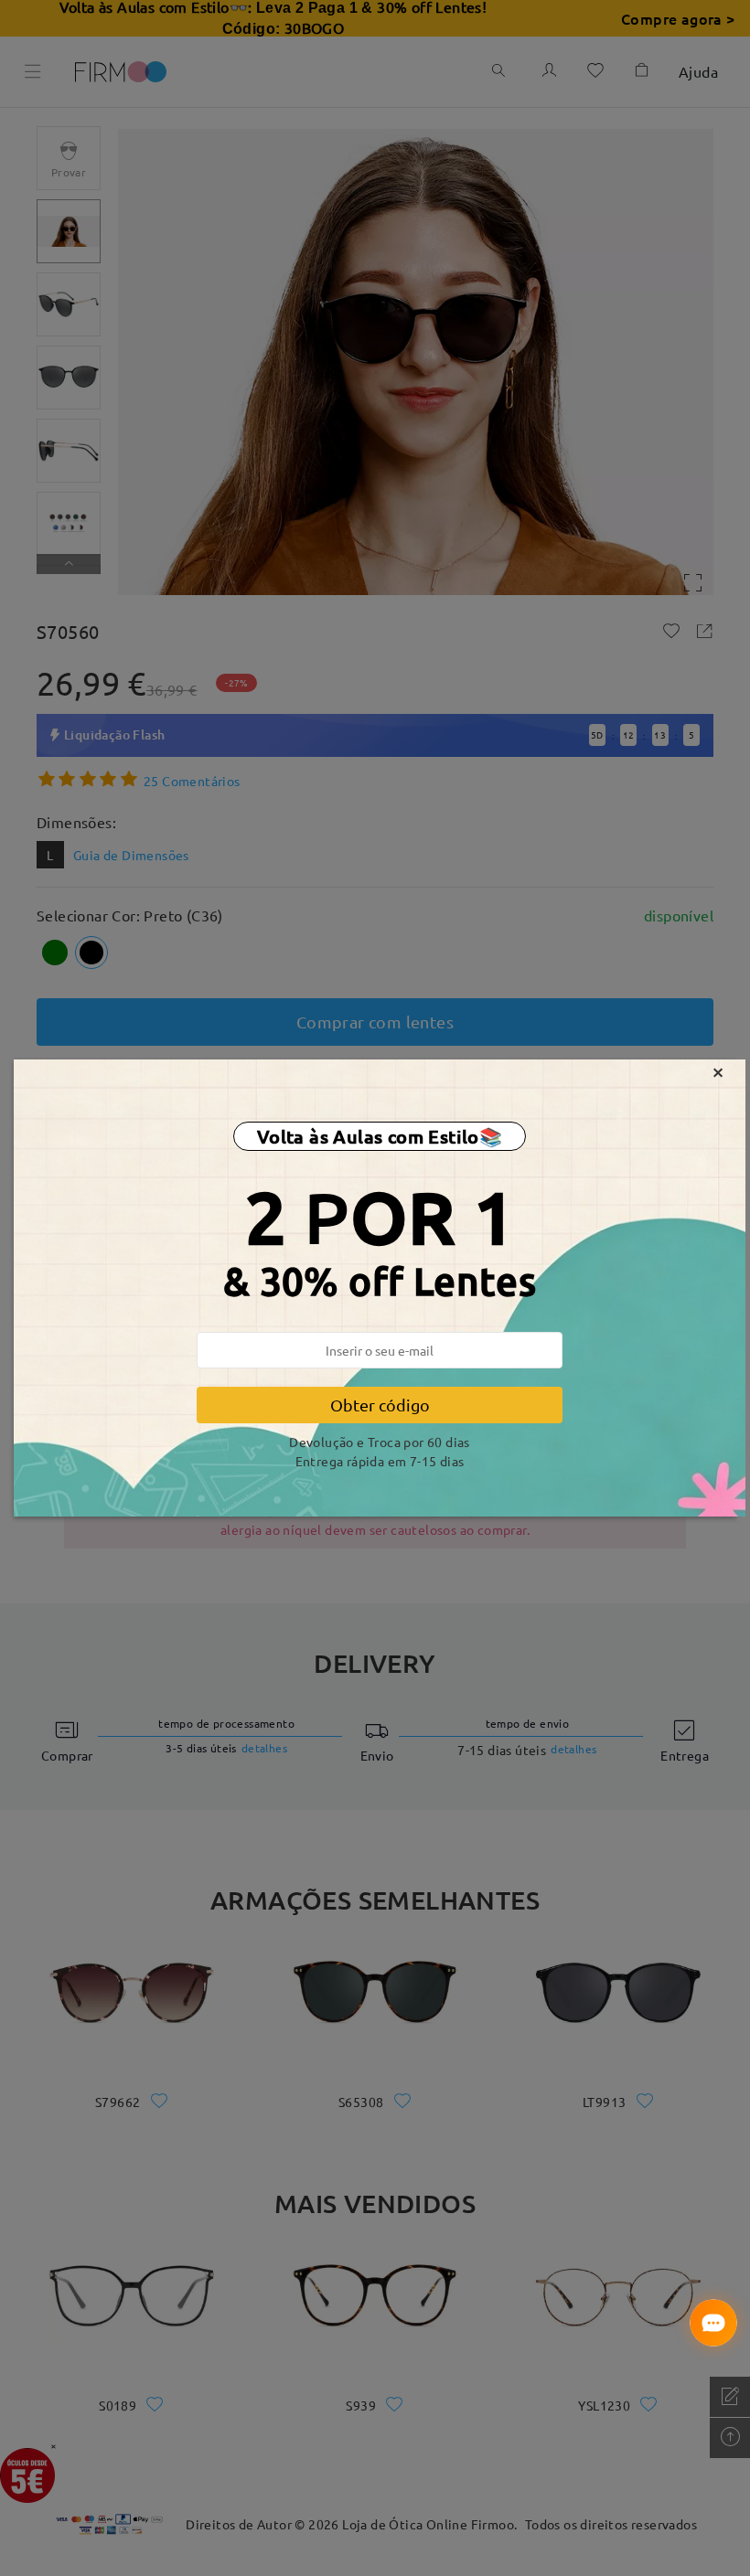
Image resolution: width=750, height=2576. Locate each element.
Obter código (380, 1405)
